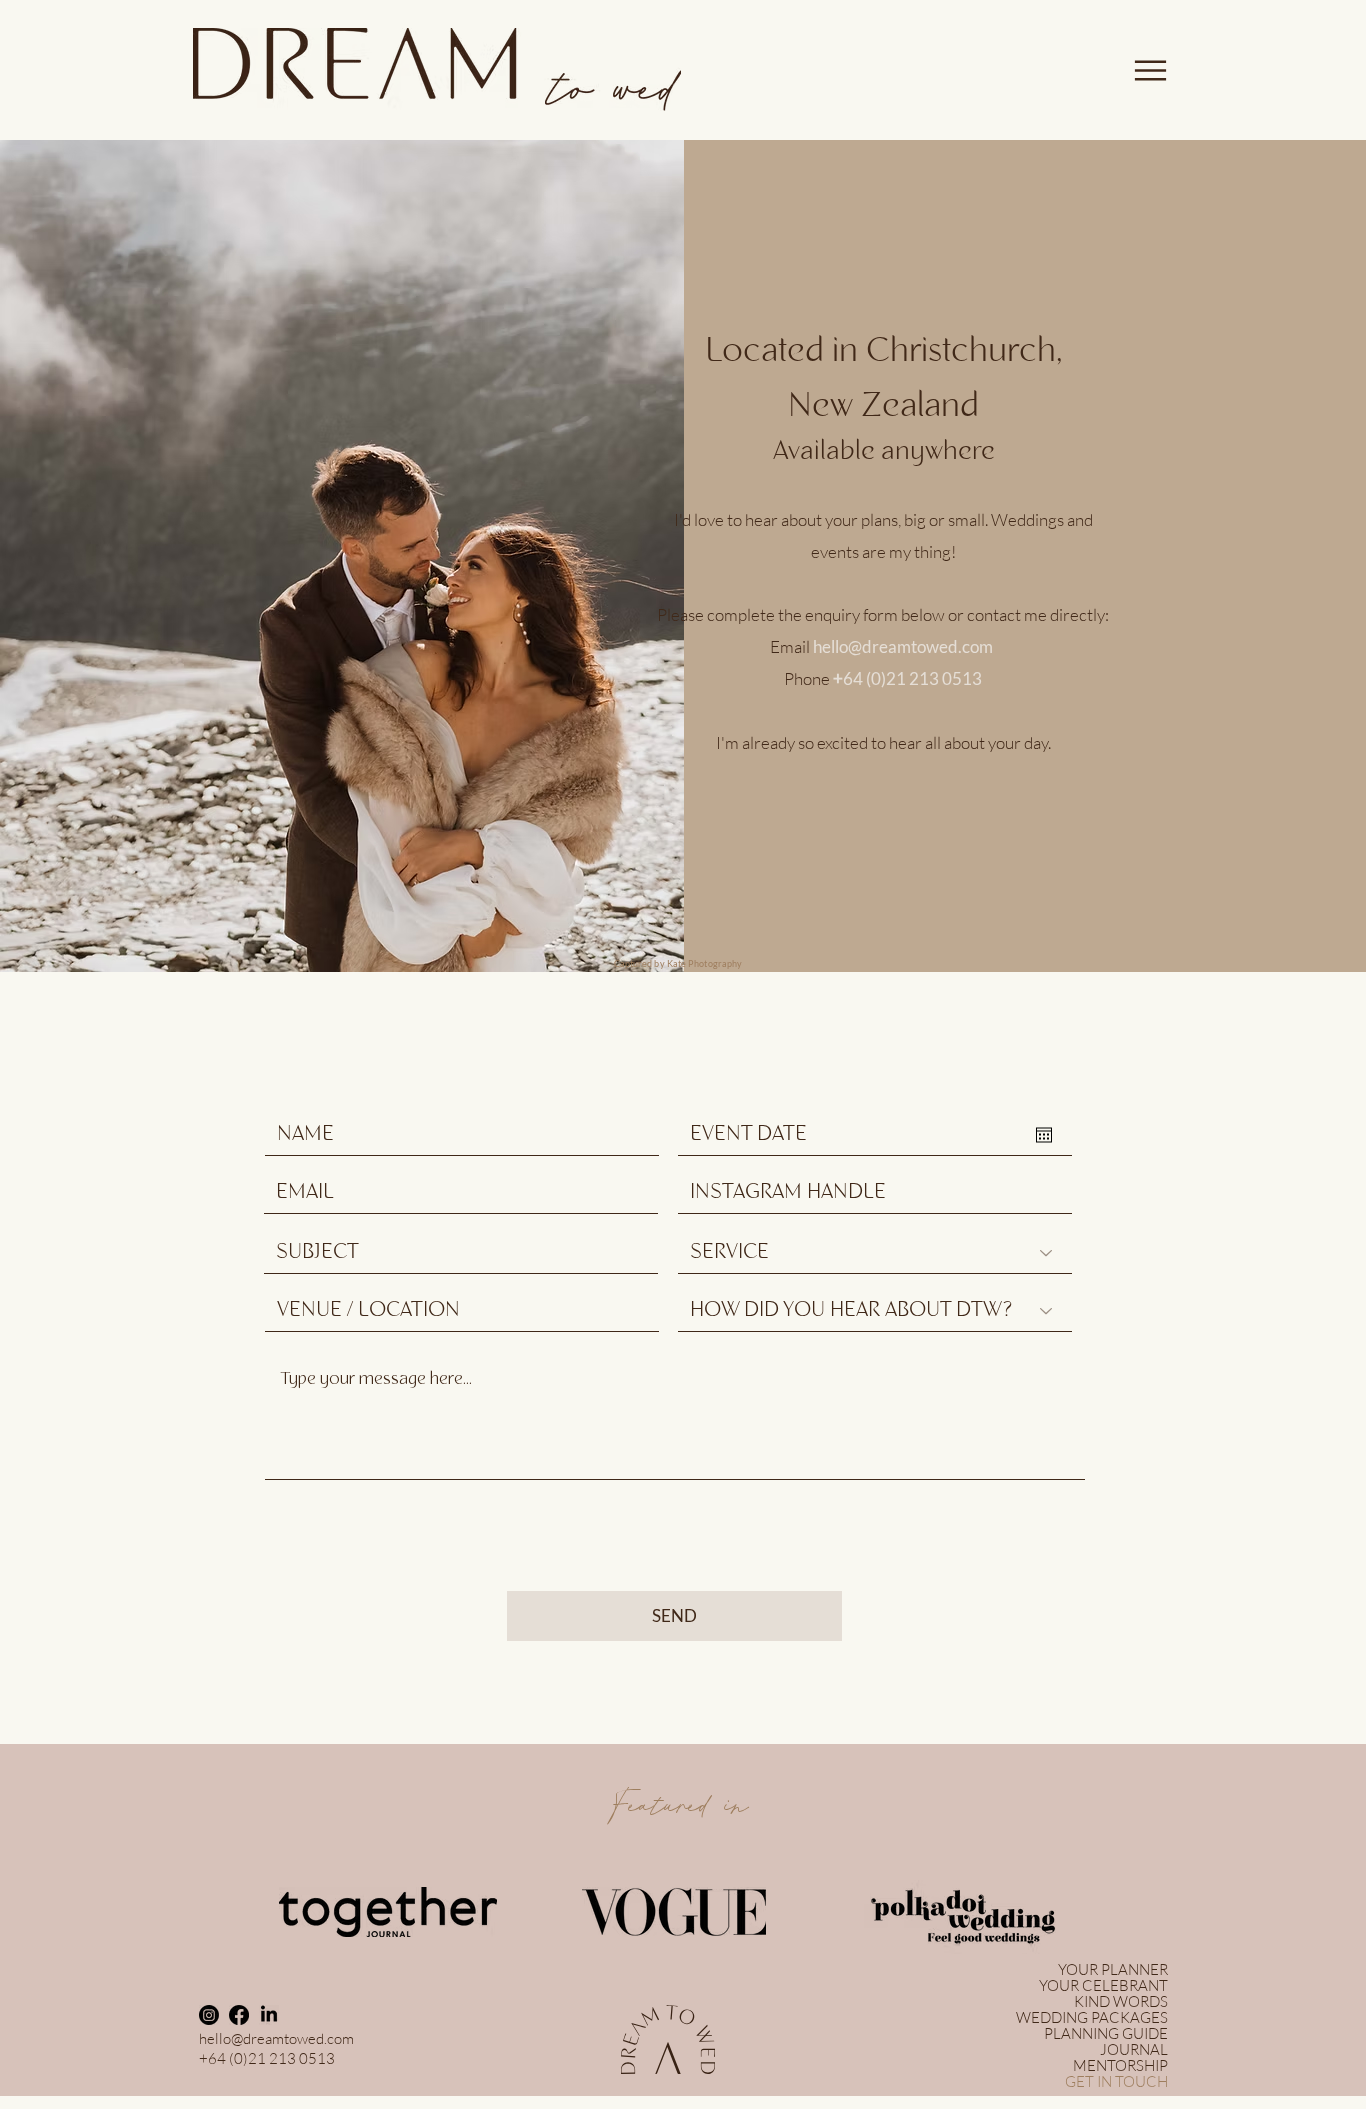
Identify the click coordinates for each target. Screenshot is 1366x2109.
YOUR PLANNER (1113, 1970)
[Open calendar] (1044, 1135)
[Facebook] (239, 2015)
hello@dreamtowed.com (903, 646)
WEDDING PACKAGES (1092, 2018)
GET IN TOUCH (1116, 2082)
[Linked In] (269, 2015)
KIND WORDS (1121, 2002)
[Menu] (1150, 70)
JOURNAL (1134, 2050)
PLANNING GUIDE (1106, 2034)
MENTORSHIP (1120, 2066)
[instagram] (209, 2015)
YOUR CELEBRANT (1103, 1986)
